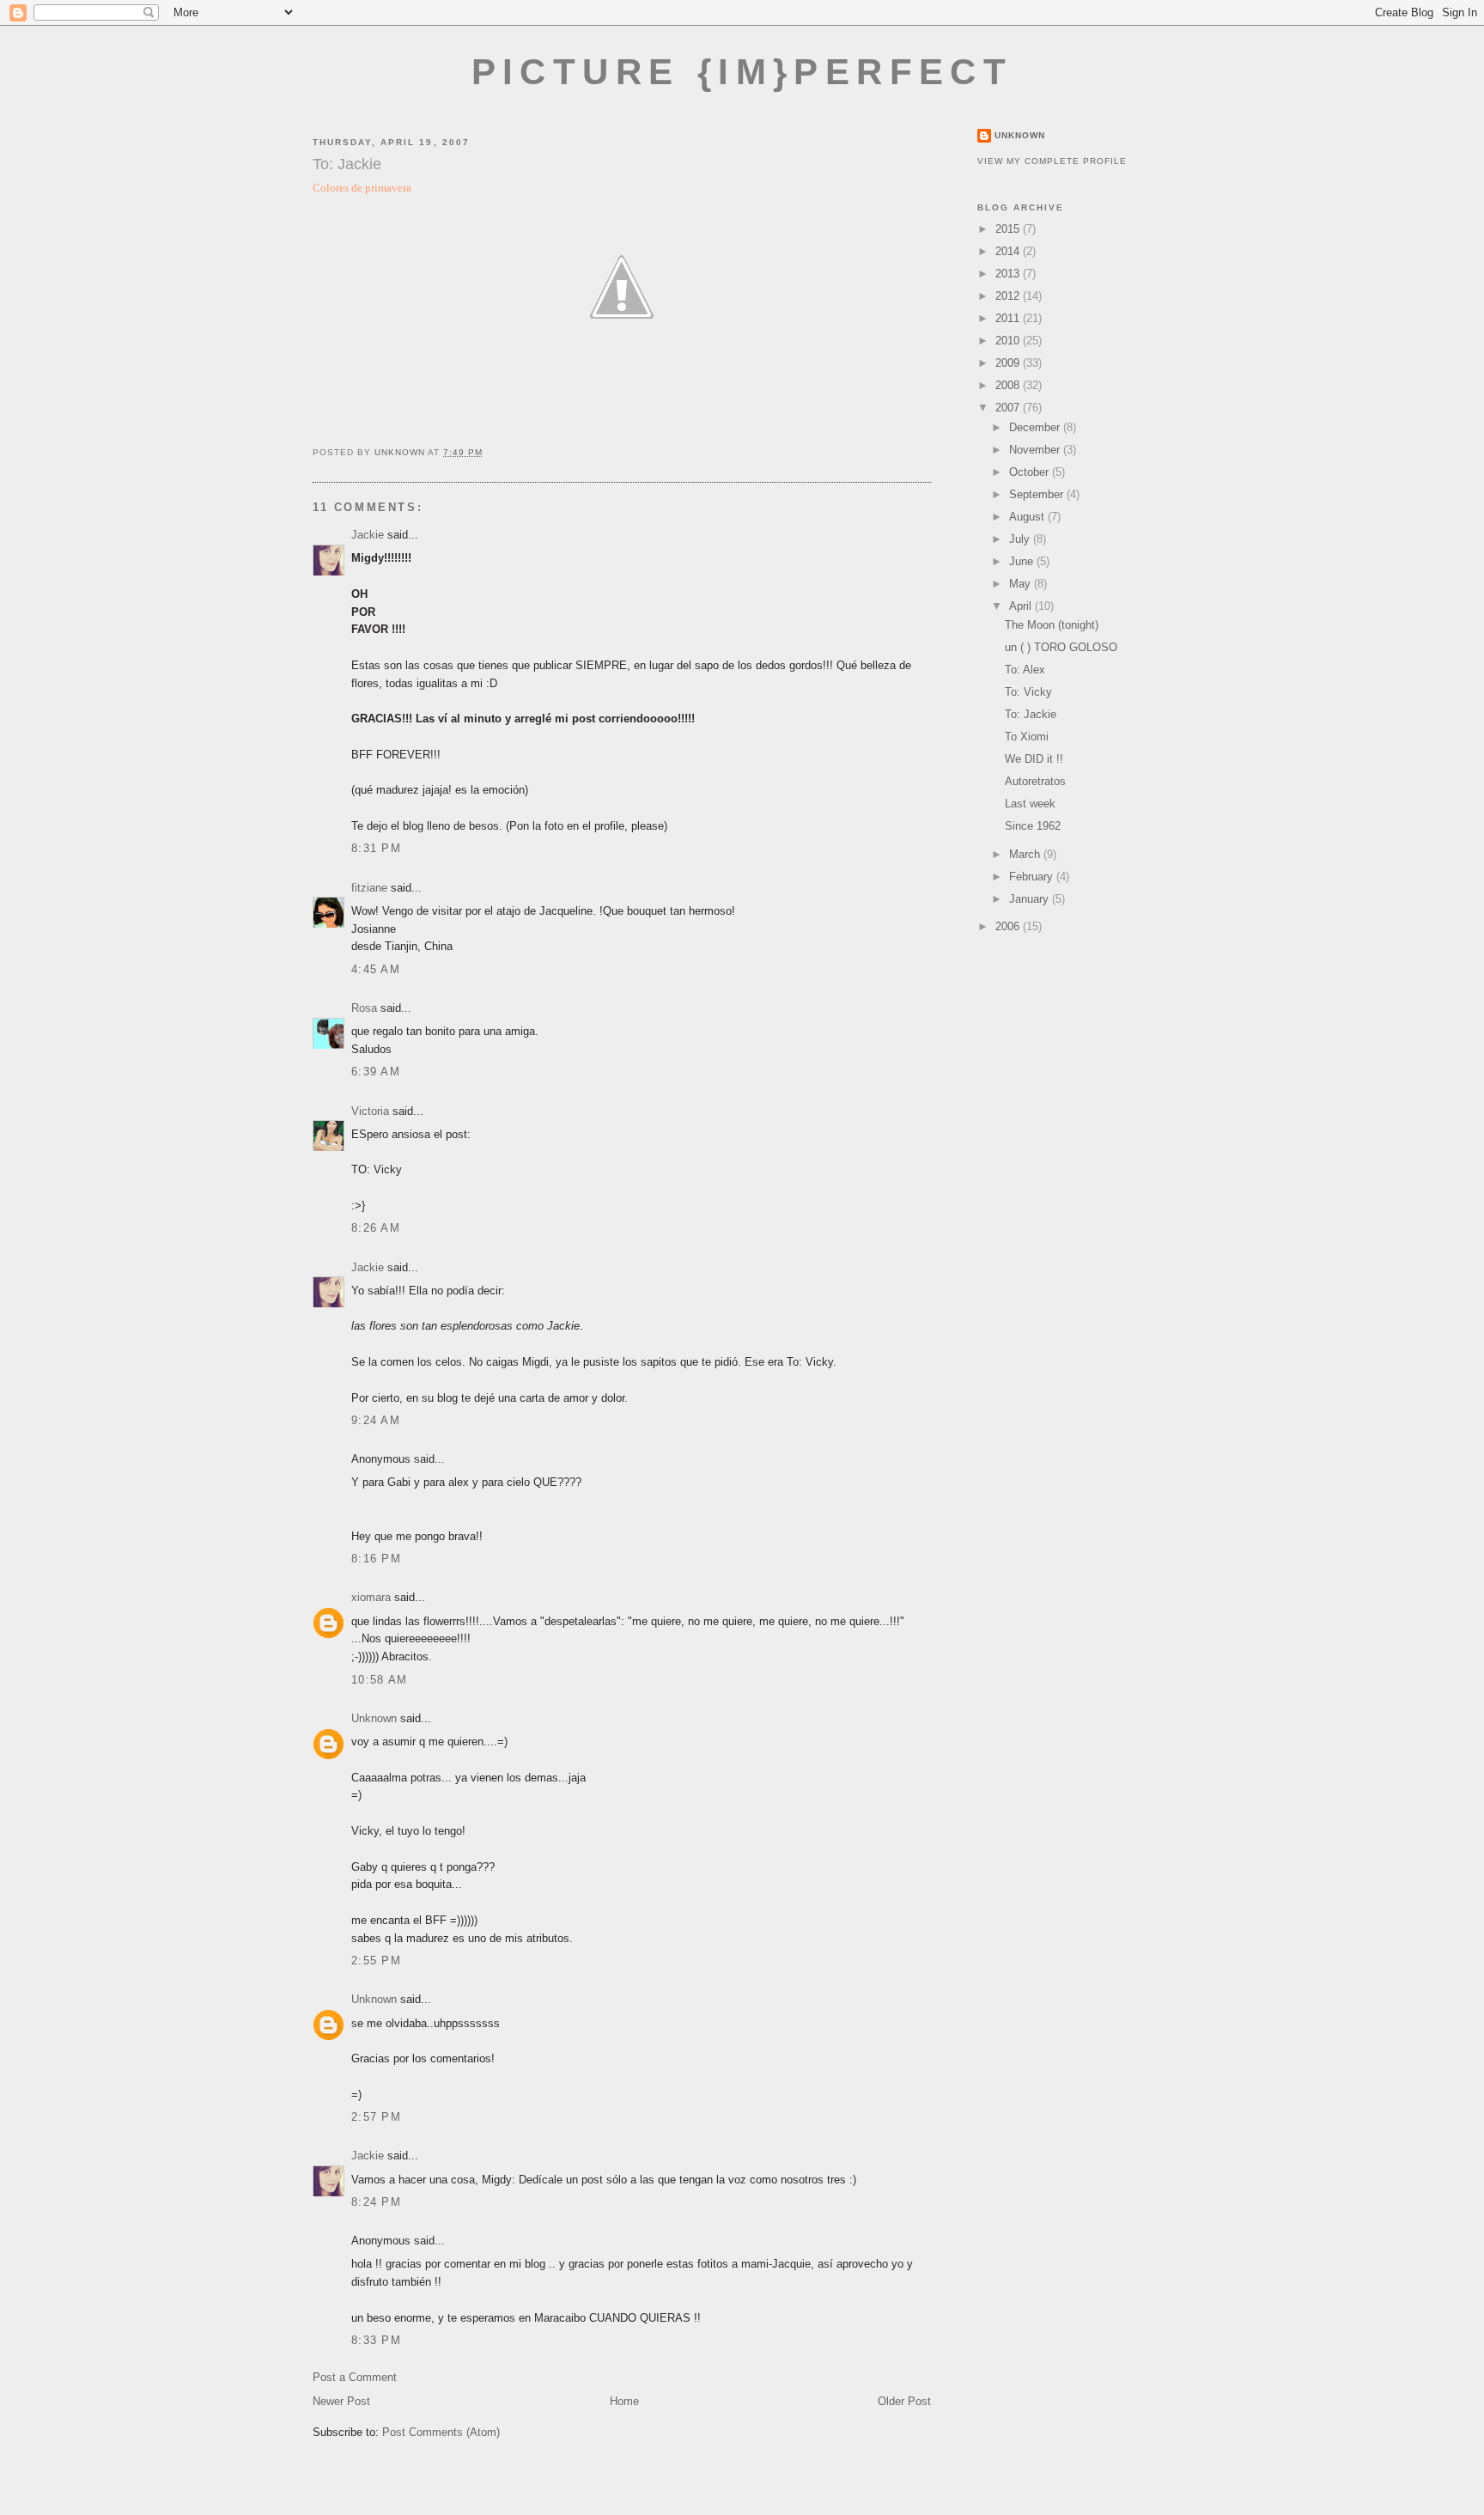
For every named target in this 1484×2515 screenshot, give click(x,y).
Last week (1030, 804)
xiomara (371, 1597)
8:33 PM (376, 2340)
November (1036, 450)
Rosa (364, 1008)
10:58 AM (379, 1680)
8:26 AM (376, 1228)
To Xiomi (1027, 737)
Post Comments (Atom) (441, 2432)
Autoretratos (1035, 781)
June (1023, 561)
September (1038, 494)
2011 (1009, 318)
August (1028, 517)
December (1036, 427)
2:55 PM (376, 1961)
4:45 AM (376, 969)
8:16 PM (376, 1559)
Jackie (368, 535)
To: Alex (1025, 670)
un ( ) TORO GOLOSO (1061, 647)
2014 (1009, 251)
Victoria (370, 1111)
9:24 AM (376, 1420)
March (1026, 854)
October (1031, 472)
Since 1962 (1033, 826)
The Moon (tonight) (1052, 625)
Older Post (904, 2401)
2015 (1009, 229)
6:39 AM (376, 1072)
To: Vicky (1028, 692)
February (1033, 877)
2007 (1009, 408)
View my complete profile (1052, 161)
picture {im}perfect (742, 72)
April (1022, 606)
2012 (1009, 296)
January (1031, 899)
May (1022, 584)
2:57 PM (376, 2117)
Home (624, 2401)
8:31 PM (376, 848)
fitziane (369, 888)
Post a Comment (355, 2377)
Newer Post (341, 2401)
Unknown (374, 1718)
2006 (1009, 926)
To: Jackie (1031, 714)
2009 (1009, 363)
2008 (1009, 385)
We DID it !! (1034, 759)
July (1021, 539)
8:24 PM (376, 2202)
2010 (1009, 341)
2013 (1009, 274)
